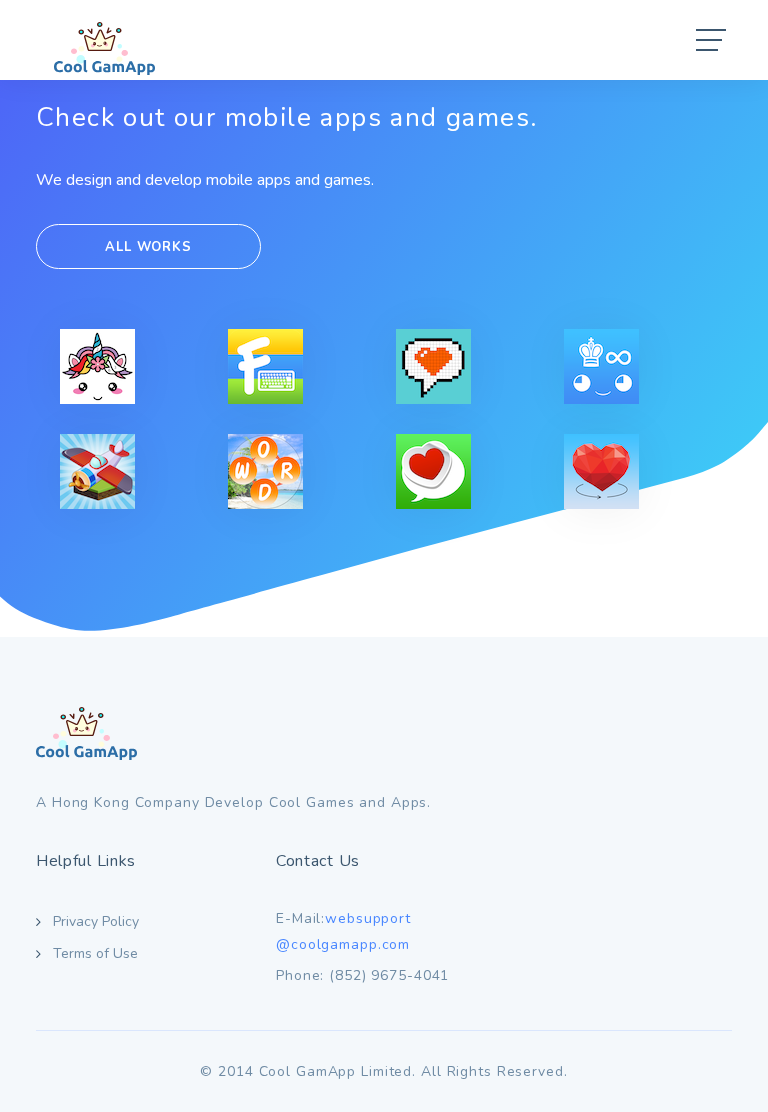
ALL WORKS (148, 247)
